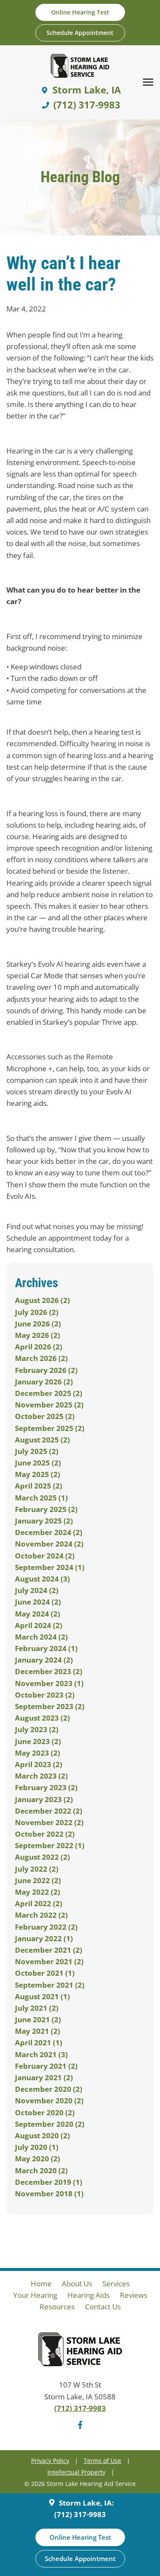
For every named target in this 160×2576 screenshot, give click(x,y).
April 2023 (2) (39, 1764)
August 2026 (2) (42, 1300)
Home (41, 2284)
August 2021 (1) (42, 1996)
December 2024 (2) (49, 1532)
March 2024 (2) (41, 1637)
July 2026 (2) (37, 1312)
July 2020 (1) (37, 2147)
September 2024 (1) (50, 1567)
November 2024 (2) (49, 1544)
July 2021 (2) (37, 2008)
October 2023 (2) (45, 1695)
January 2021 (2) (44, 2077)
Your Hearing (35, 2295)
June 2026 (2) (38, 1324)
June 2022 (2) (38, 1880)
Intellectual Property (76, 2472)
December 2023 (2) (49, 1671)
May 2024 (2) (38, 1614)
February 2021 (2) (46, 2066)
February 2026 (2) (46, 1370)
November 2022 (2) (49, 1822)
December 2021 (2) (49, 1950)
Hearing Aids (89, 2295)
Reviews (134, 2295)
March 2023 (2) (41, 1776)
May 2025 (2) (38, 1474)
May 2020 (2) (38, 2159)
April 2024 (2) (39, 1625)
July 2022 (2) (37, 1869)
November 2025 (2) (49, 1405)
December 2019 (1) (49, 2182)
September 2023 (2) (50, 1706)
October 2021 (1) (45, 1973)
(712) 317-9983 (80, 2408)
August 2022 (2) (42, 1857)
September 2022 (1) (50, 1845)
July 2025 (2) (37, 1451)
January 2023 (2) (44, 1799)
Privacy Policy (50, 2461)
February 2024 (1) (46, 1648)
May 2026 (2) (38, 1335)
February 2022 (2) (46, 1927)
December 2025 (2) (49, 1393)
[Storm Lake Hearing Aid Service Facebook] (80, 2426)
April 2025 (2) (39, 1486)
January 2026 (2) (44, 1382)
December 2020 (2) (49, 2089)
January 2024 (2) (44, 1660)
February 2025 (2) (46, 1509)
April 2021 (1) (39, 2042)
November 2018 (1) (49, 2194)
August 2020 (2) (42, 2136)
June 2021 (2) (38, 2019)
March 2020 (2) (41, 2170)
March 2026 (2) (41, 1358)
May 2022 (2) (38, 1892)
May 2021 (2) (38, 2031)
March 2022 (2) (41, 1915)
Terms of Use (102, 2461)
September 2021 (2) (50, 1985)
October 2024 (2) (45, 1556)
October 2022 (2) (45, 1834)
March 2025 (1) (41, 1498)
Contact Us (103, 2307)
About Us (77, 2284)
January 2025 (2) (44, 1521)
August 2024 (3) (42, 1579)
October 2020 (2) (45, 2112)
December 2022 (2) (49, 1811)
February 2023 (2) (46, 1787)
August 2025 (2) (42, 1440)
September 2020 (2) (50, 2124)
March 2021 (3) (41, 2054)
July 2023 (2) (37, 1729)
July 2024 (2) (37, 1590)
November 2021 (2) (49, 1961)
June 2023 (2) (38, 1741)
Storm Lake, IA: (86, 2503)
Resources (57, 2307)
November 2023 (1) (49, 1683)
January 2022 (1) (44, 1938)
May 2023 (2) (38, 1753)
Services (116, 2284)
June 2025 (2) (38, 1463)
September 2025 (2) (50, 1428)
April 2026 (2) (39, 1347)
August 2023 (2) (42, 1718)
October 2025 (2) (45, 1416)
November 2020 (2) (49, 2101)
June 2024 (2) (38, 1602)
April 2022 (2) (39, 1903)
